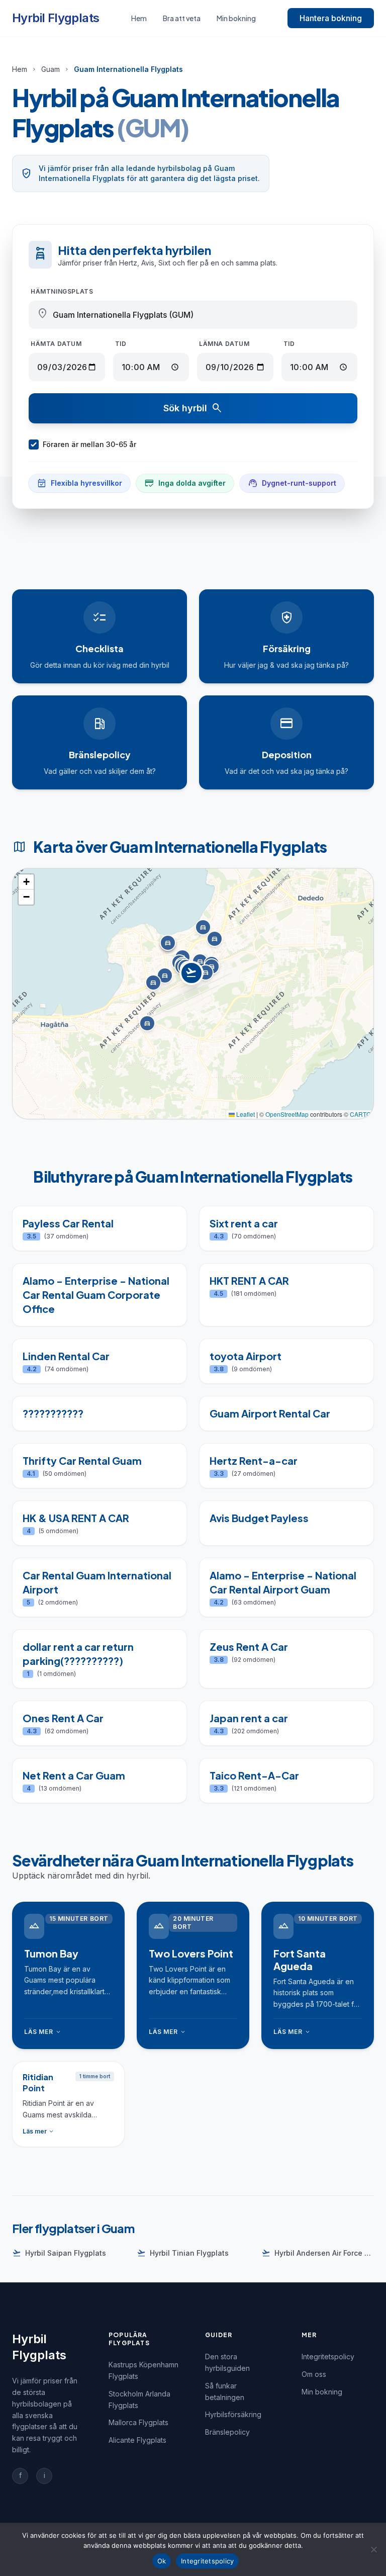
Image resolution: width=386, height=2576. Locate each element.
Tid (121, 344)
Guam (51, 69)
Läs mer (43, 2032)
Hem (139, 18)
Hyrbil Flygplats (56, 18)
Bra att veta (182, 18)
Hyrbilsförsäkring (233, 2414)
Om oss (314, 2374)
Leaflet (245, 1114)
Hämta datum (56, 344)
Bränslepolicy (227, 2432)
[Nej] (373, 2549)
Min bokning (236, 18)
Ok (162, 2561)
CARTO (360, 1114)
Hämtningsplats (62, 291)
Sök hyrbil (193, 408)
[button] (193, 983)
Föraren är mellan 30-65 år (89, 444)
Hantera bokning (331, 18)
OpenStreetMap (287, 1114)
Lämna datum (224, 344)
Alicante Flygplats (137, 2440)
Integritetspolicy (328, 2357)
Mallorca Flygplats (138, 2422)
